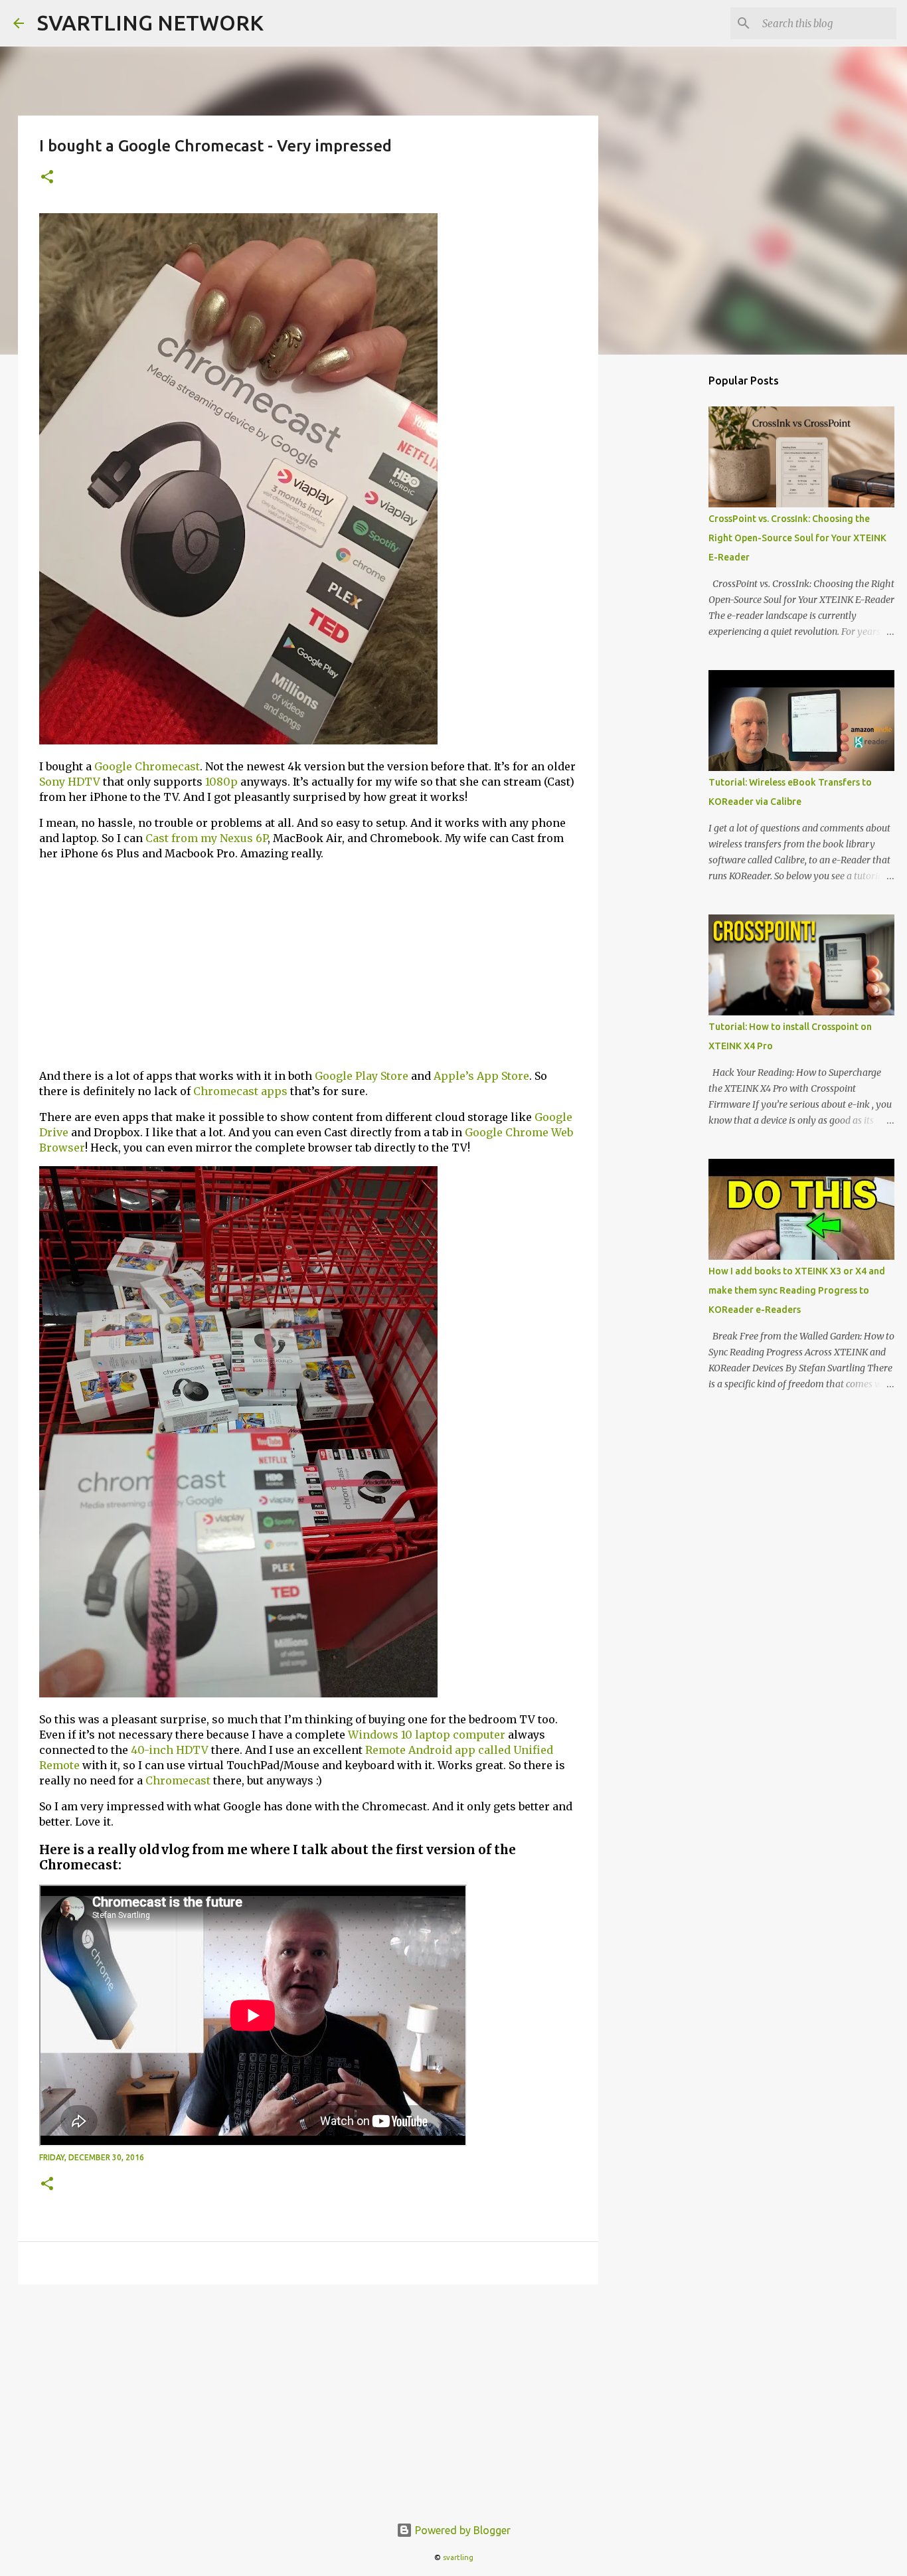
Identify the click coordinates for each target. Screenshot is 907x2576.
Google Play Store (362, 1076)
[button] (47, 178)
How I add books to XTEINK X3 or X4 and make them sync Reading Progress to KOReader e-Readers (797, 1290)
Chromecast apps (240, 1091)
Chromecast (178, 1780)
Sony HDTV (70, 782)
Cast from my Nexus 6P (206, 838)
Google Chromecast (147, 766)
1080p (221, 782)
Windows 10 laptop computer (427, 1735)
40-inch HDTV (170, 1750)
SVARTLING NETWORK (150, 23)
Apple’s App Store (481, 1076)
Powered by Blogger (461, 2530)
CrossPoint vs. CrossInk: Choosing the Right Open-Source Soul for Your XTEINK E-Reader (797, 538)
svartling (458, 2557)
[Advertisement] (308, 965)
